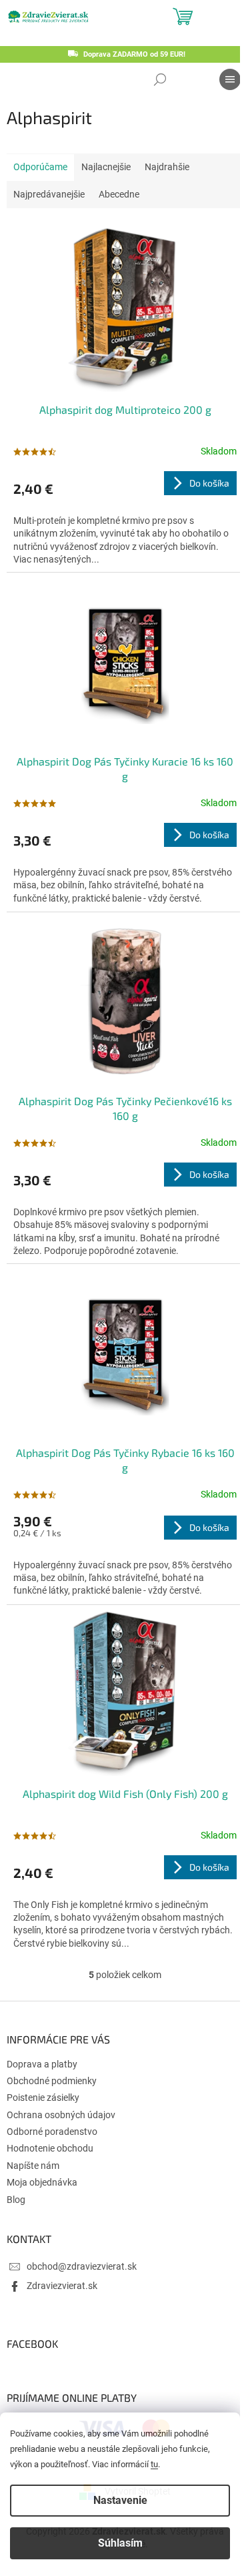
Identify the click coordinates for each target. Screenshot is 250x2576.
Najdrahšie (167, 167)
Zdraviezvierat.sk (62, 2286)
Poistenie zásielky (43, 2098)
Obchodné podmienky (52, 2081)
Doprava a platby (42, 2064)
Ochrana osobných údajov (61, 2115)
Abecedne (119, 194)
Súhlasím (120, 2543)
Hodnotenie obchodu (50, 2148)
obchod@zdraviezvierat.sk (82, 2266)
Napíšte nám (33, 2166)
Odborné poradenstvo (52, 2132)
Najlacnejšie (106, 167)
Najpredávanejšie (49, 194)
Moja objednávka (42, 2182)
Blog (16, 2200)
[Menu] (230, 79)
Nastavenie (120, 2500)
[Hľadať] (160, 79)
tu (154, 2464)
